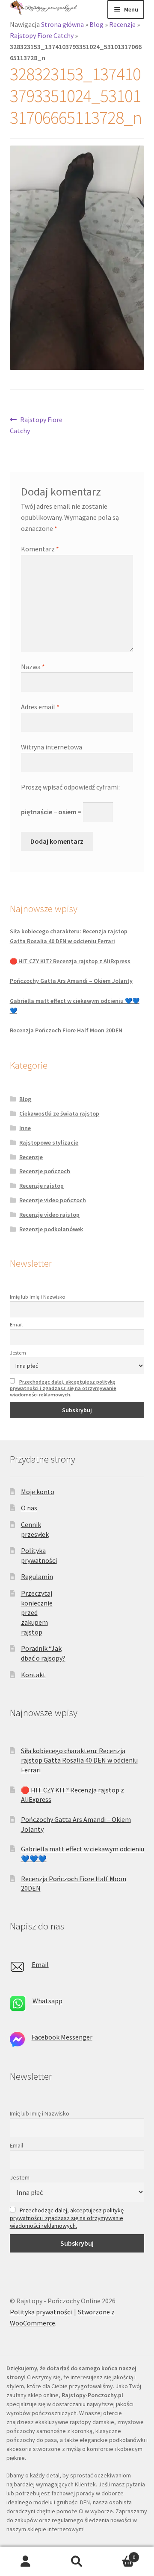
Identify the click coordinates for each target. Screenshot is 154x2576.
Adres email (40, 707)
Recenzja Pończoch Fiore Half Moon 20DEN (66, 1030)
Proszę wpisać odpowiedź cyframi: (70, 787)
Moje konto (38, 1492)
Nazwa (33, 667)
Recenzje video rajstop (49, 1215)
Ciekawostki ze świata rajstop (59, 1113)
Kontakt (33, 1675)
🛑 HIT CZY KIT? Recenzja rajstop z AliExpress (70, 961)
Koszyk (119, 2554)
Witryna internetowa (52, 747)
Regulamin (37, 1576)
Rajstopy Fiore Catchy (42, 35)
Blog (96, 24)
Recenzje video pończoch (53, 1200)
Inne (25, 1128)
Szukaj (77, 2561)
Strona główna (62, 24)
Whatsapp (47, 2001)
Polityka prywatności (41, 2312)
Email (16, 1324)
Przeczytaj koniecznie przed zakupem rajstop (37, 1613)
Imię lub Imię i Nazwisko (38, 1297)
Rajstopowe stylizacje (49, 1142)
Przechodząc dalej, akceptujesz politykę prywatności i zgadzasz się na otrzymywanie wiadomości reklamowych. (63, 1388)
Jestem (18, 1353)
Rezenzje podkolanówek (51, 1229)
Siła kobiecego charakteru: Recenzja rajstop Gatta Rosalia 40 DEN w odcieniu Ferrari (79, 1760)
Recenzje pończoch (45, 1171)
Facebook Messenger (62, 2037)
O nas (29, 1508)
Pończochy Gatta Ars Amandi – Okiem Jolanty (71, 981)
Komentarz (40, 549)
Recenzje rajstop (41, 1186)
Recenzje (122, 24)
